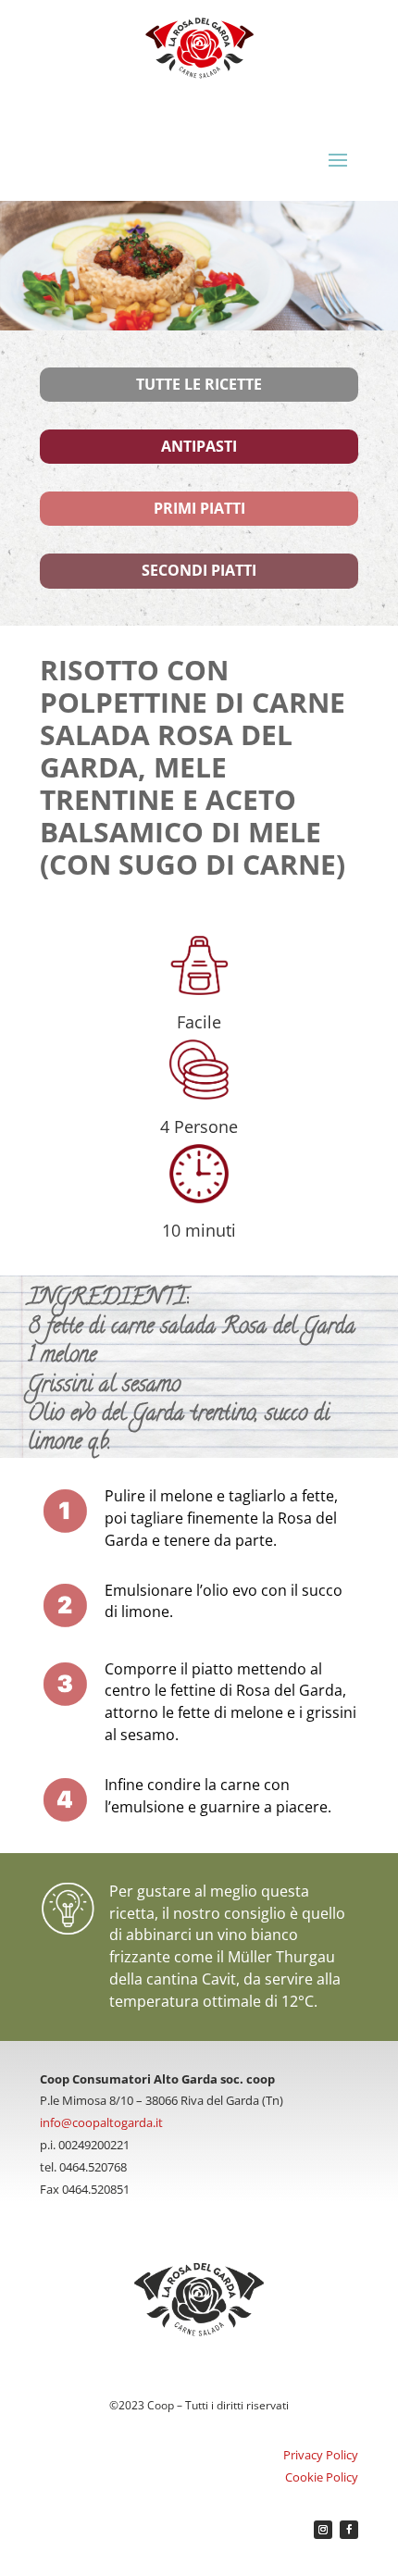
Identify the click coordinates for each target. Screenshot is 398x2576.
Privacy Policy (321, 2455)
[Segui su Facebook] (349, 2530)
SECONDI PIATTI (199, 570)
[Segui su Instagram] (323, 2530)
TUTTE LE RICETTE (199, 384)
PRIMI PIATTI (199, 508)
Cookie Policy (322, 2477)
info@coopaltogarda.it (101, 2122)
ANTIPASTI (199, 446)
